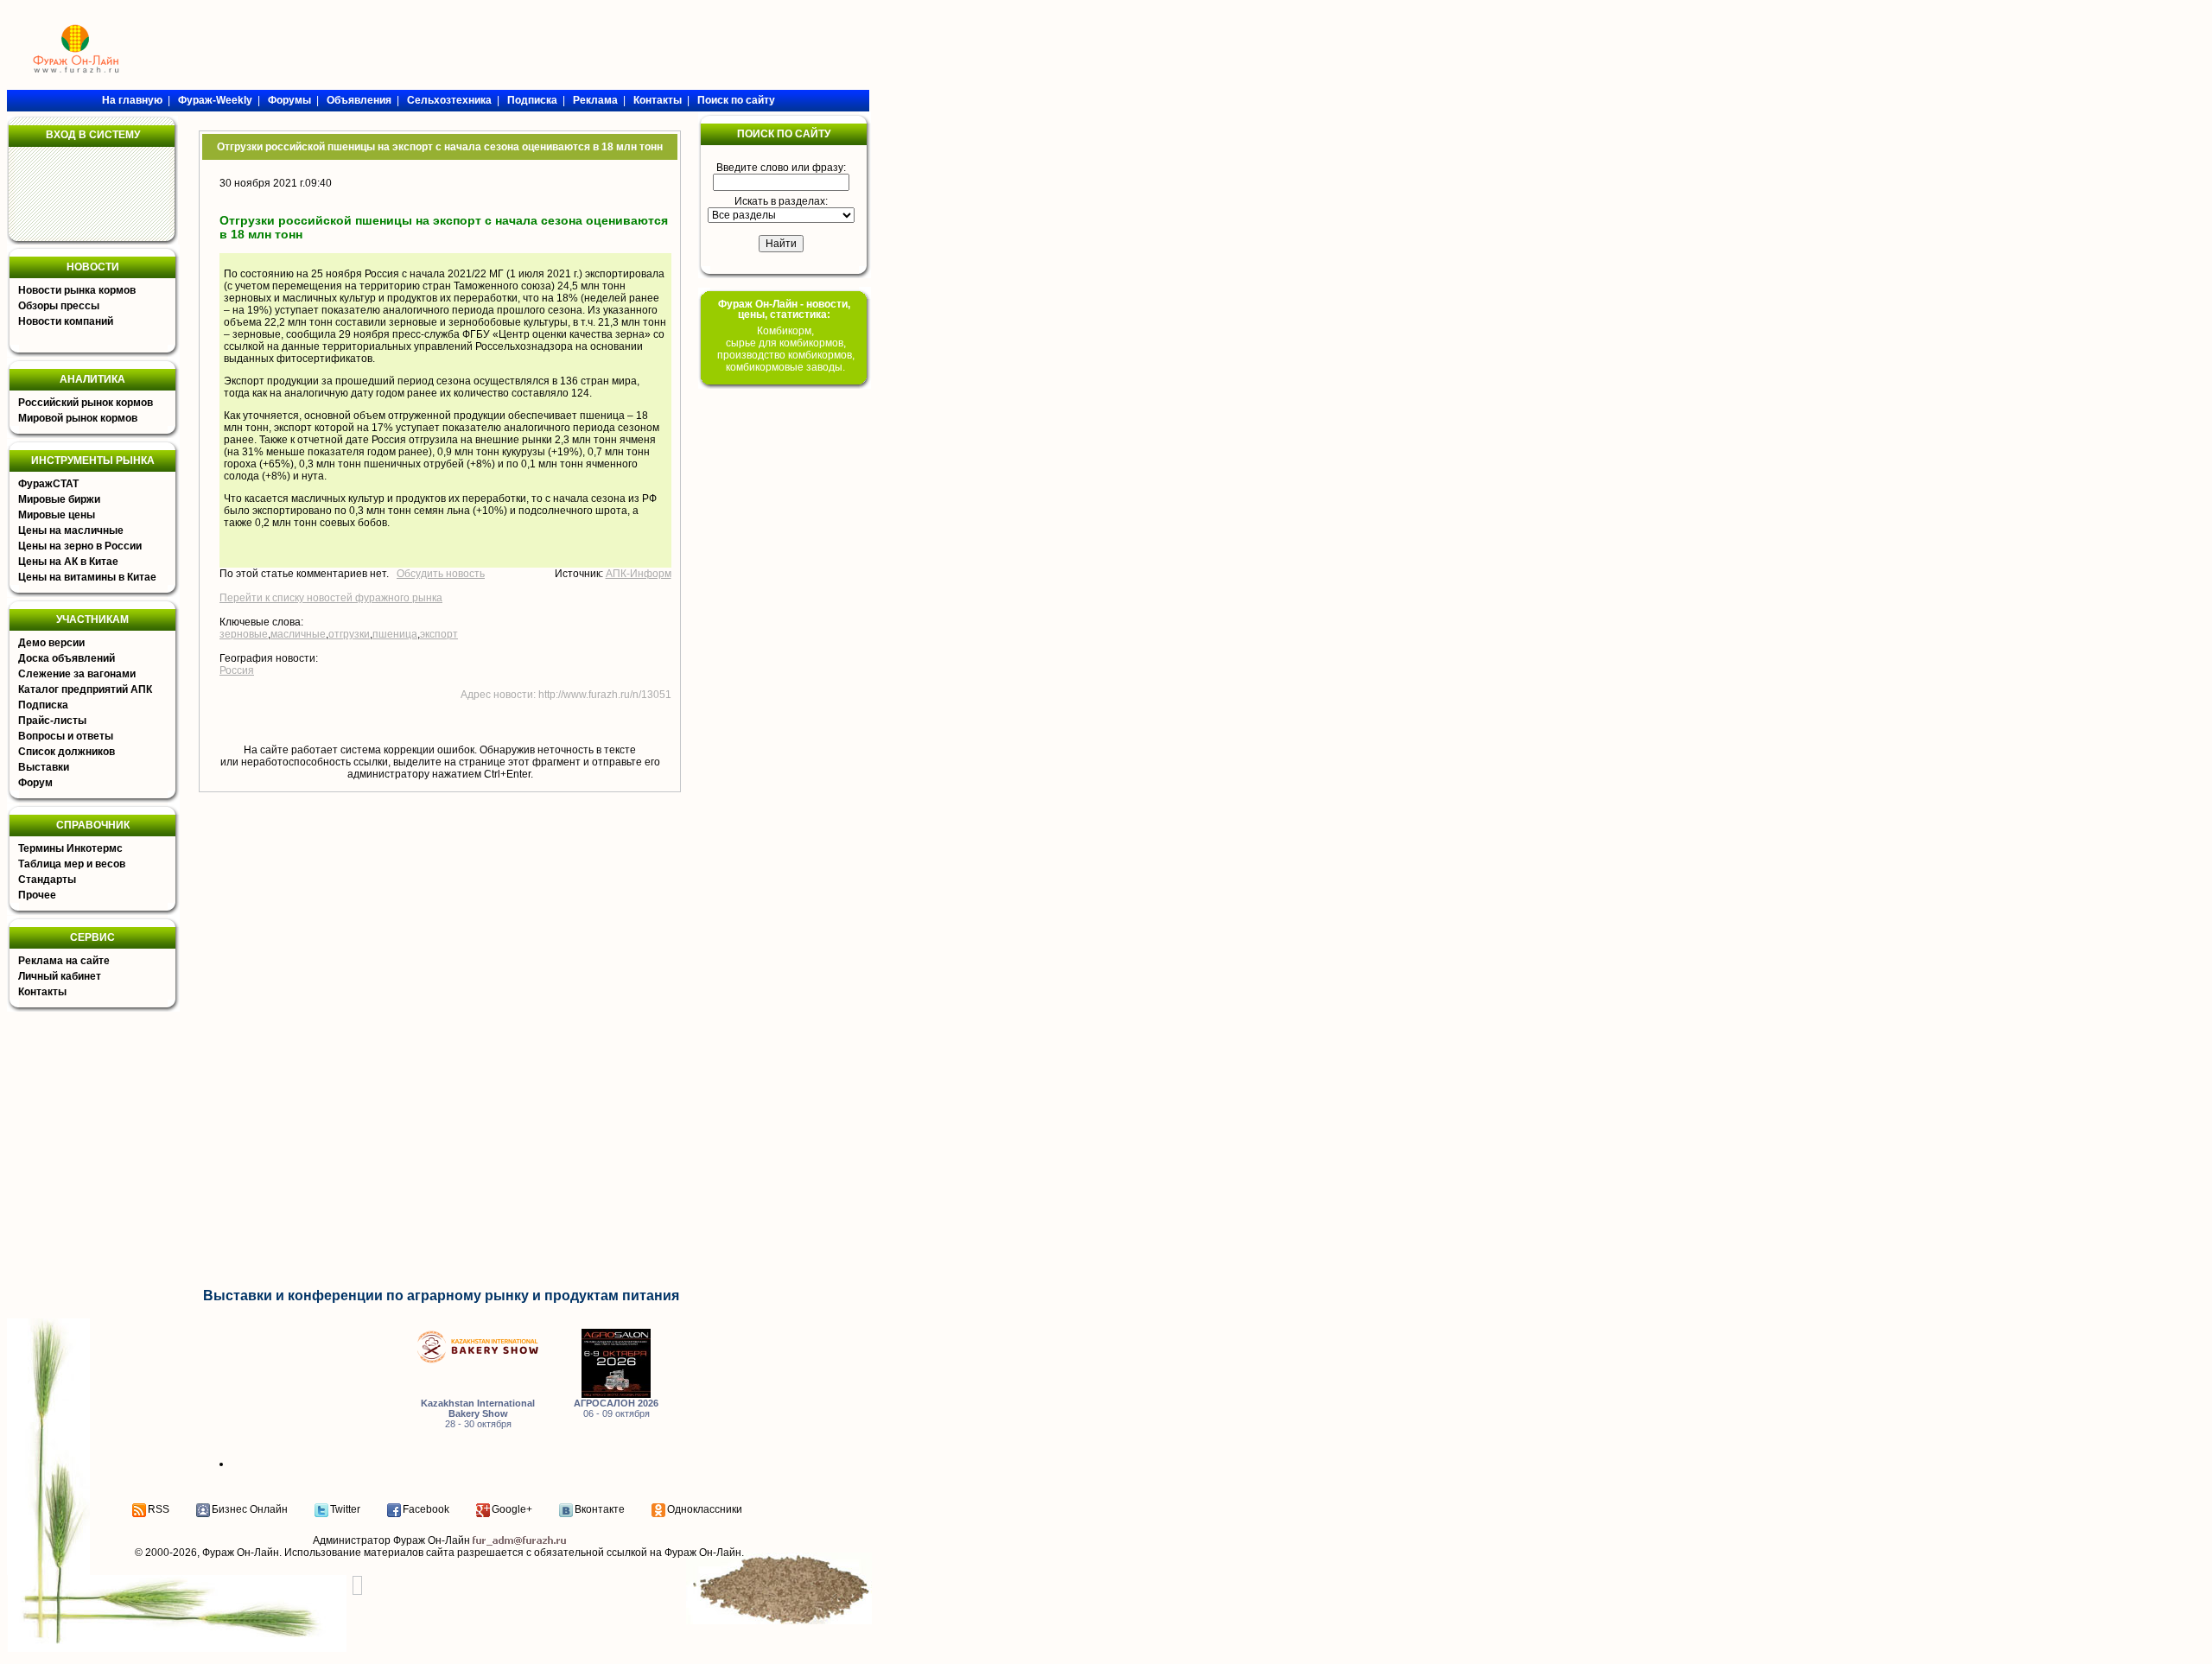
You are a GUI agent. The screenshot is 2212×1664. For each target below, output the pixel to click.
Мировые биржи (59, 499)
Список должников (67, 752)
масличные (298, 634)
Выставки (44, 767)
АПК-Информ (639, 574)
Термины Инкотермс (70, 848)
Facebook (426, 1509)
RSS (159, 1509)
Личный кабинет (60, 976)
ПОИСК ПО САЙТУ (784, 134)
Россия (237, 670)
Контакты (42, 992)
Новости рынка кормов (77, 290)
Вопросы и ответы (66, 736)
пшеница (395, 634)
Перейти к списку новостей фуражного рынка (331, 598)
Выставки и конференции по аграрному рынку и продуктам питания (441, 1296)
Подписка (43, 705)
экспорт (439, 634)
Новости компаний (66, 321)
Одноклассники (705, 1509)
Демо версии (51, 643)
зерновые (244, 634)
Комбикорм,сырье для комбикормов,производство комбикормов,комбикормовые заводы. (786, 349)
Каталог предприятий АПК (85, 689)
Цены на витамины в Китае (87, 577)
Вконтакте (600, 1509)
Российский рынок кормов (86, 403)
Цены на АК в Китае (68, 562)
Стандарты (47, 880)
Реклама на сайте (64, 961)
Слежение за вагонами (77, 674)
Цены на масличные (71, 530)
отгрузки (349, 634)
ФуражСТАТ (48, 484)
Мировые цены (57, 515)
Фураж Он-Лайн (241, 1553)
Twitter (345, 1509)
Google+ (512, 1509)
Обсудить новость (441, 574)
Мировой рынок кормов (78, 418)
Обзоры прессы (59, 306)
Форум (35, 783)
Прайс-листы (52, 721)
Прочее (37, 895)
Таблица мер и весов (72, 864)
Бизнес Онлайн (250, 1509)
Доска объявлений (67, 658)
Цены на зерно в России (80, 546)
